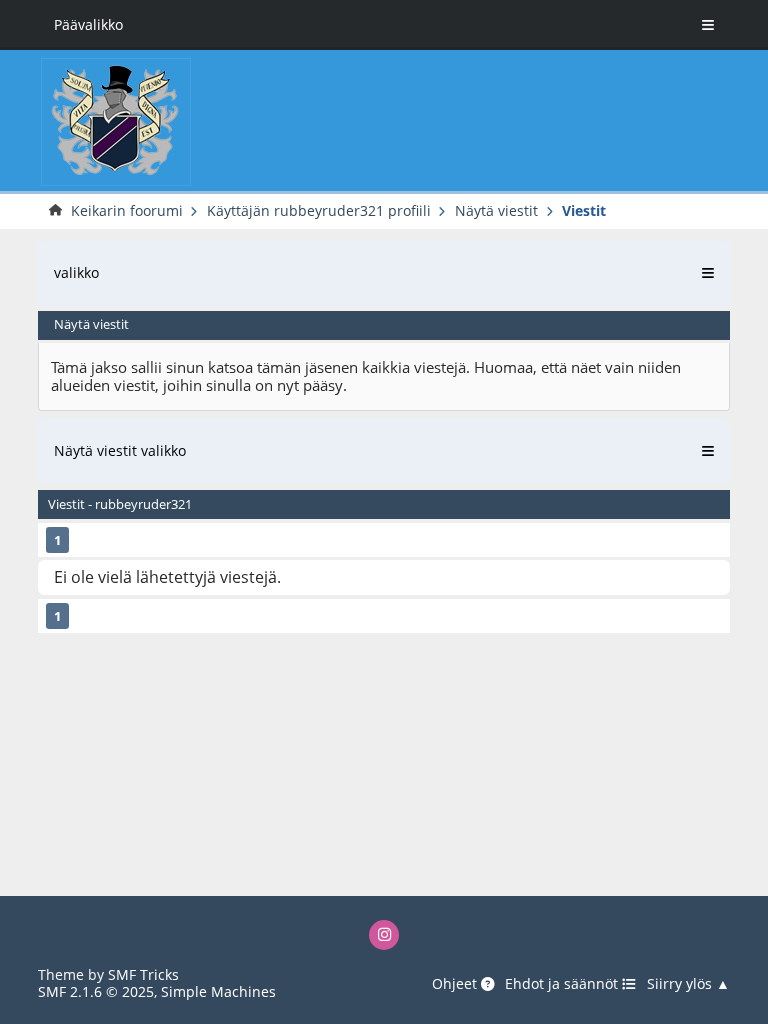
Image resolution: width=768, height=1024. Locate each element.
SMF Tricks (143, 974)
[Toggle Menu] (708, 25)
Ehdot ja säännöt (563, 984)
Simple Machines (218, 991)
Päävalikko (88, 24)
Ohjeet (456, 984)
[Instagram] (384, 935)
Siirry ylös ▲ (688, 984)
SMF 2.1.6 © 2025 (96, 991)
